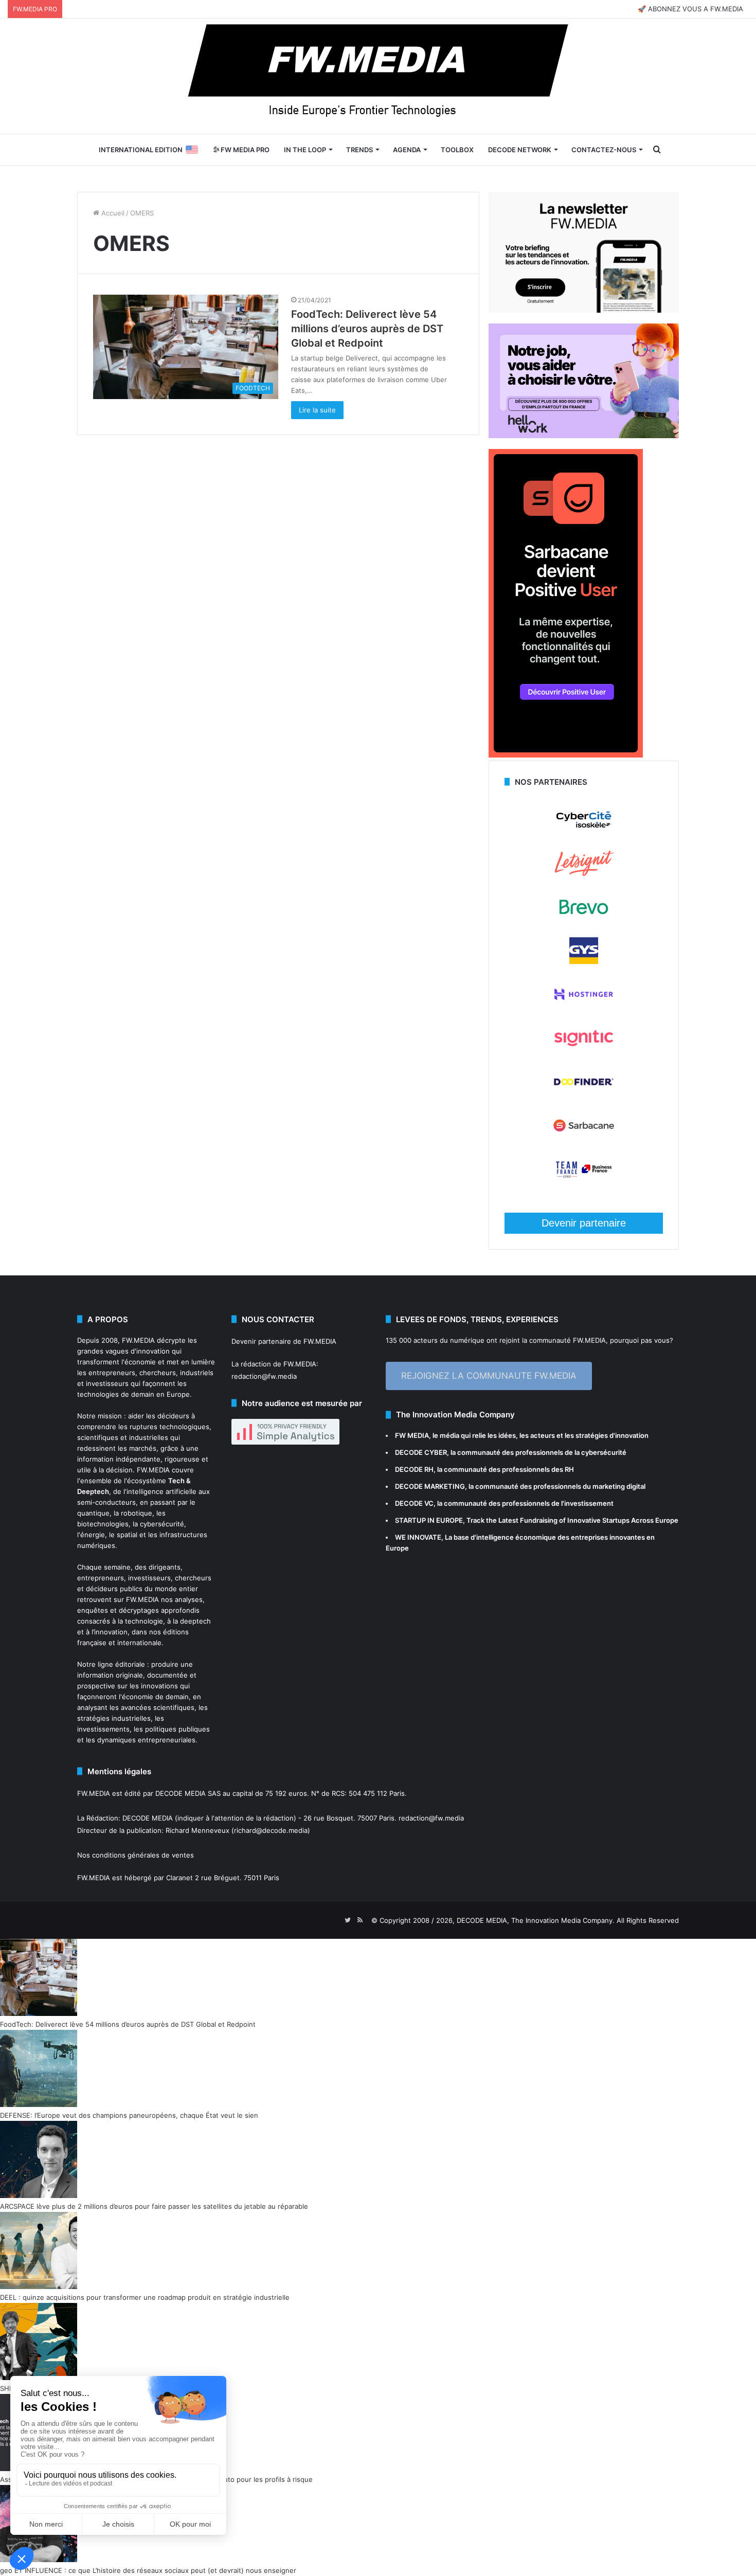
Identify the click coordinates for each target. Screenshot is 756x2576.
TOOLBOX (457, 150)
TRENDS (359, 150)
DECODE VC (414, 1503)
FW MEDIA (412, 1435)
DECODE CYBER (421, 1452)
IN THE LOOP (305, 150)
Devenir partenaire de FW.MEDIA (284, 1341)
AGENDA (407, 150)
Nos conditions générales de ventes (136, 1855)
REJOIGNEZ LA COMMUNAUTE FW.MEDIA (489, 1376)
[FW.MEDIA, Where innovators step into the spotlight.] (378, 76)
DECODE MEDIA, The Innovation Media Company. (536, 1920)
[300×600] (566, 755)
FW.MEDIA (138, 1340)
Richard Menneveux (197, 1830)
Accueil (112, 213)
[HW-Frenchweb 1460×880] (584, 436)
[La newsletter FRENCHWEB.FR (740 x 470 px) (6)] (584, 310)
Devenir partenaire (584, 1223)
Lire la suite (317, 410)
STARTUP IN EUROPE (429, 1520)
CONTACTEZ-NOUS (604, 150)
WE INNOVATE (418, 1537)
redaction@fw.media (264, 1376)
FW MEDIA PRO (244, 150)
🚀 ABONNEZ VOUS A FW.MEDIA (690, 9)
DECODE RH (414, 1469)
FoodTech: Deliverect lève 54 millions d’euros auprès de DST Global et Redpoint (367, 329)
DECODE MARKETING (430, 1486)
